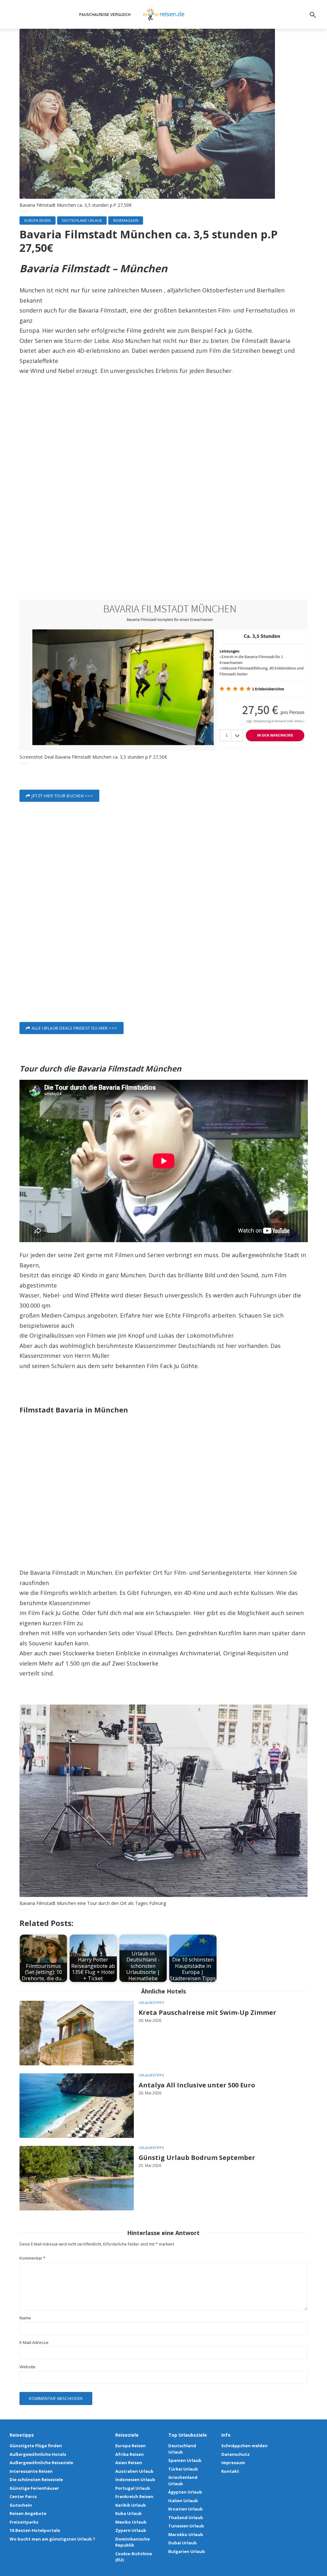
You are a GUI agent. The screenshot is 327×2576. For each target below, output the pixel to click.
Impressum (233, 2463)
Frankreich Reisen (134, 2496)
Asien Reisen (129, 2463)
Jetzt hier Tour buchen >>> (62, 796)
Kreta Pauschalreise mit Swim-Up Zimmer (207, 2012)
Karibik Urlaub (131, 2505)
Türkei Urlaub (183, 2469)
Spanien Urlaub (185, 2460)
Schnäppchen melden (244, 2446)
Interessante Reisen (31, 2471)
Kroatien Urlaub (186, 2509)
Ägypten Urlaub (185, 2492)
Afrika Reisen (129, 2454)
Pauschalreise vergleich (105, 15)
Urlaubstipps (151, 2003)
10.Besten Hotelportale (35, 2530)
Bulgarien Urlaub (187, 2551)
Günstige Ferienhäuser (34, 2488)
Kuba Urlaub (129, 2513)
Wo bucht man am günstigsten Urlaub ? (52, 2539)
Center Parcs (23, 2496)
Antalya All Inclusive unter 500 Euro (197, 2085)
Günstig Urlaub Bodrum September (197, 2158)
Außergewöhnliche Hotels (38, 2454)
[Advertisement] (164, 499)
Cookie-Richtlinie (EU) (134, 2557)
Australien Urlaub (134, 2471)
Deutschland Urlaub (82, 220)
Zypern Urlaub (131, 2530)
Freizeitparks (24, 2522)
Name (25, 2318)
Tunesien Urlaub (186, 2526)
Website (27, 2367)
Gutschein (21, 2505)
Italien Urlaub (183, 2501)
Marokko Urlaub (186, 2534)
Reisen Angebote (28, 2513)
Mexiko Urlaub (131, 2522)
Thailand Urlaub (186, 2518)
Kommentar (32, 2258)
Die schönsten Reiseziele (36, 2479)
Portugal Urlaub (133, 2488)
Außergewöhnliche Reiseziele (41, 2463)
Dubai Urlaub (183, 2543)
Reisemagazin (126, 220)
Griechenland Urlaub (183, 2480)
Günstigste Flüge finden (36, 2446)
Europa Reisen (38, 220)
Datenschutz (236, 2454)
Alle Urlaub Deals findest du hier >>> (74, 1028)
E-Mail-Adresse (34, 2343)
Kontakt (230, 2471)
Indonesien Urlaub (135, 2479)
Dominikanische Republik (133, 2542)
